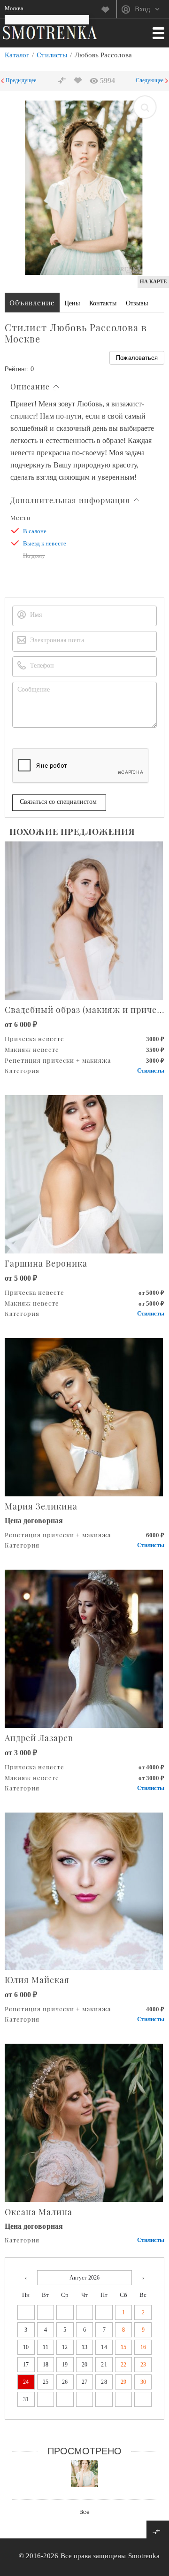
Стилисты (52, 55)
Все (84, 2512)
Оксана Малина (38, 2212)
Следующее (150, 80)
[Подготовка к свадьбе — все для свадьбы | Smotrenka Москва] (50, 32)
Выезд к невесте (45, 543)
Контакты (103, 303)
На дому (34, 556)
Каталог (17, 55)
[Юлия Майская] (84, 1890)
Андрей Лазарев (39, 1738)
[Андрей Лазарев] (84, 1648)
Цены (72, 303)
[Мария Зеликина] (84, 1416)
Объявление (32, 303)
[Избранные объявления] (109, 9)
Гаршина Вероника (46, 1263)
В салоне (35, 531)
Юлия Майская (37, 1980)
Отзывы (137, 303)
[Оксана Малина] (84, 2122)
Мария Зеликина (41, 1506)
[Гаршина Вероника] (84, 1173)
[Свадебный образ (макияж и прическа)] (84, 920)
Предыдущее (21, 80)
